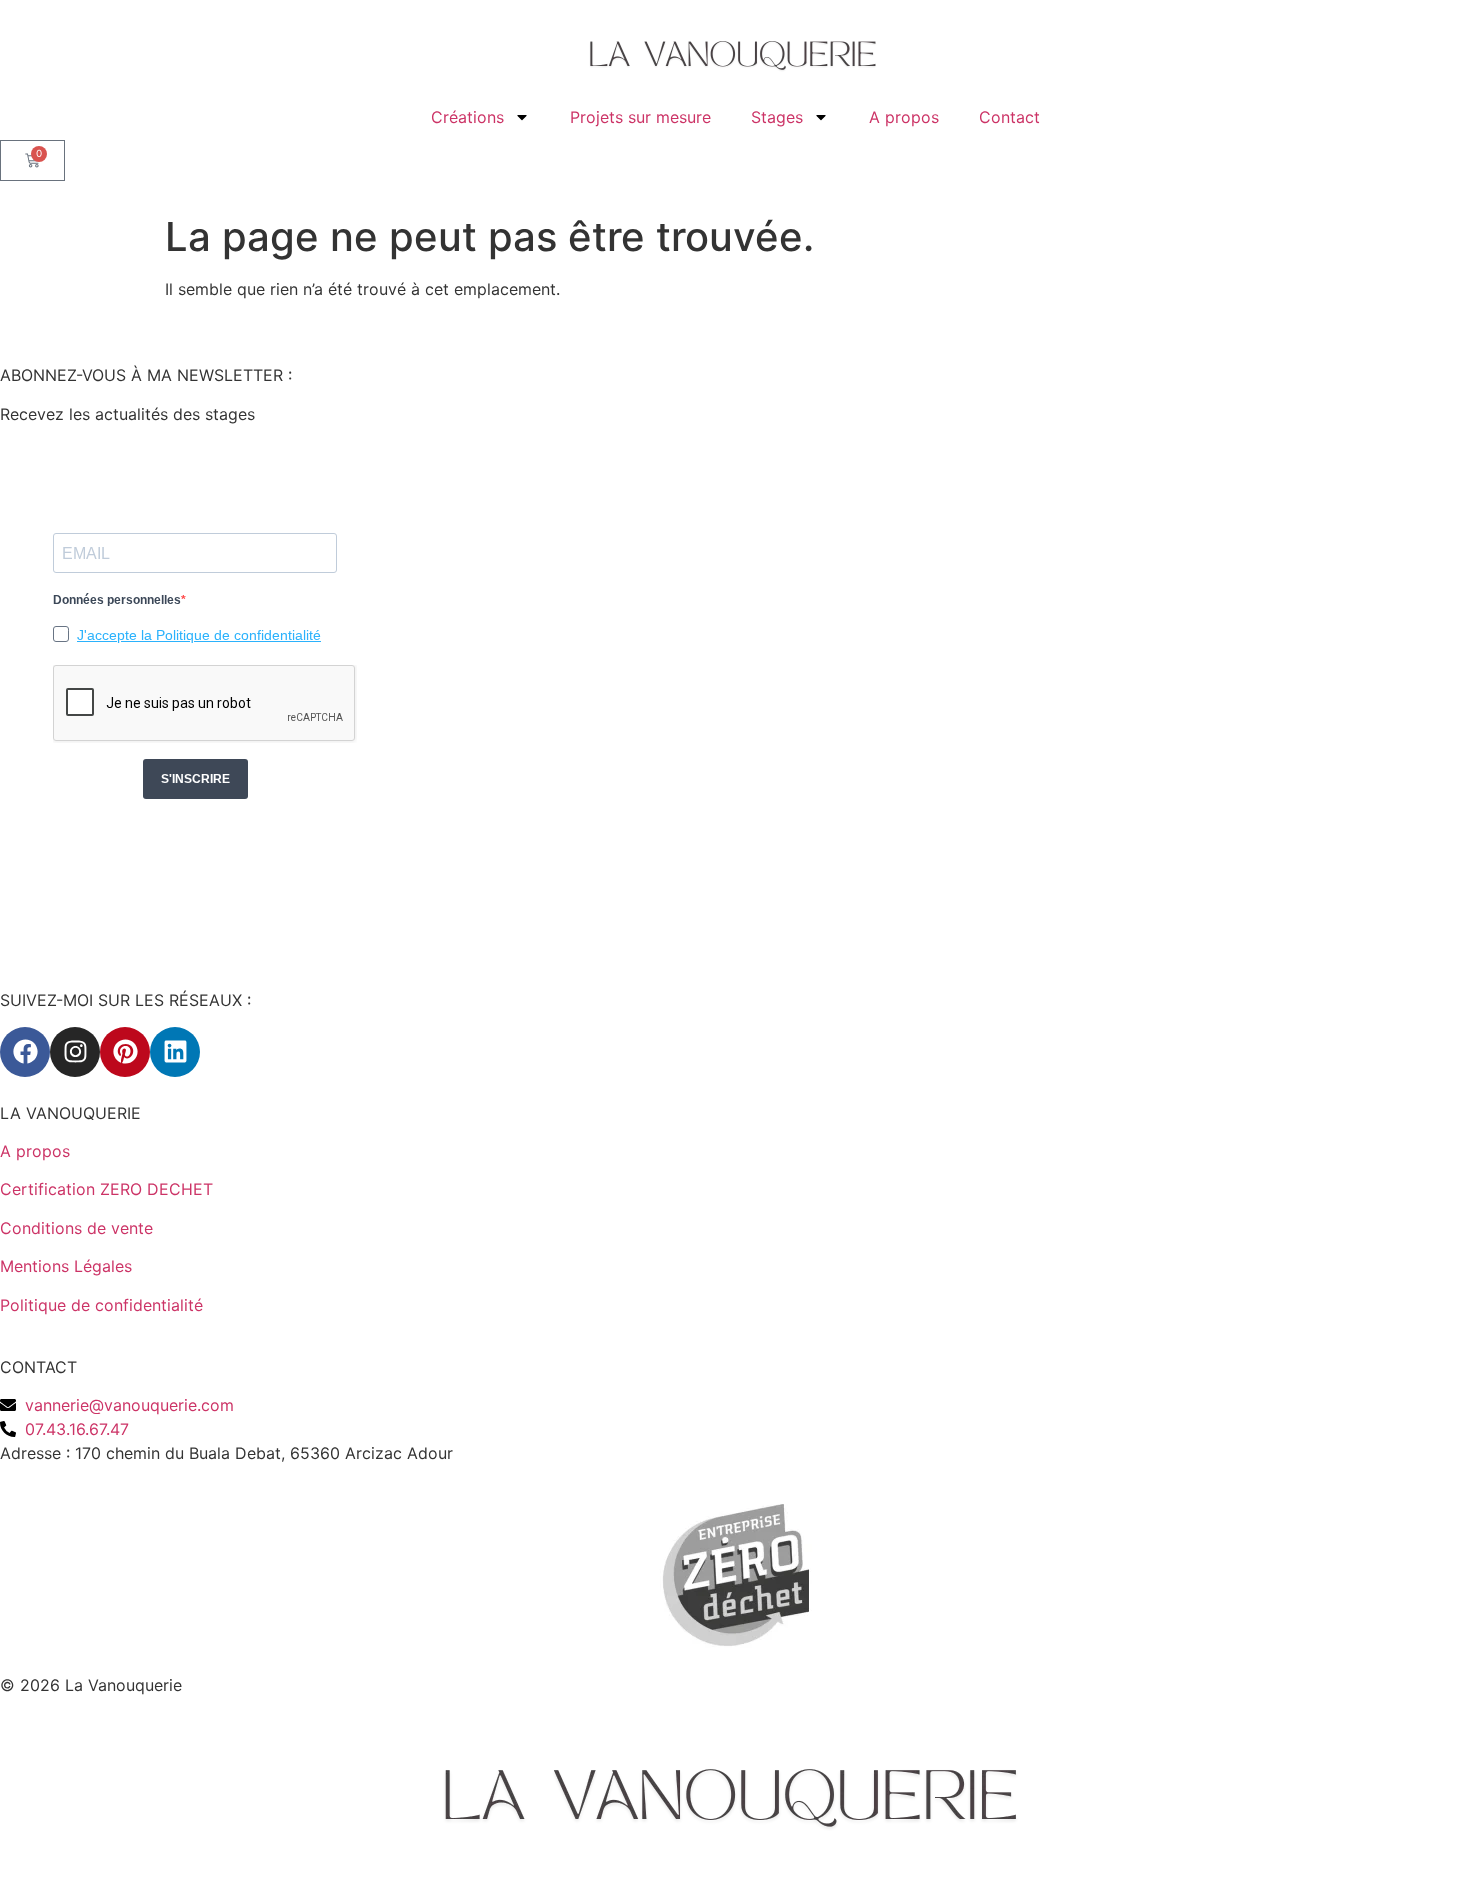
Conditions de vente (76, 1228)
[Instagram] (75, 1052)
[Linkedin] (175, 1052)
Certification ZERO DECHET (106, 1189)
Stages (777, 117)
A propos (904, 117)
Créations (467, 117)
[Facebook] (25, 1052)
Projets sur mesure (640, 117)
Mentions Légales (66, 1266)
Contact (1009, 117)
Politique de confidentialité (101, 1305)
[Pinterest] (125, 1052)
